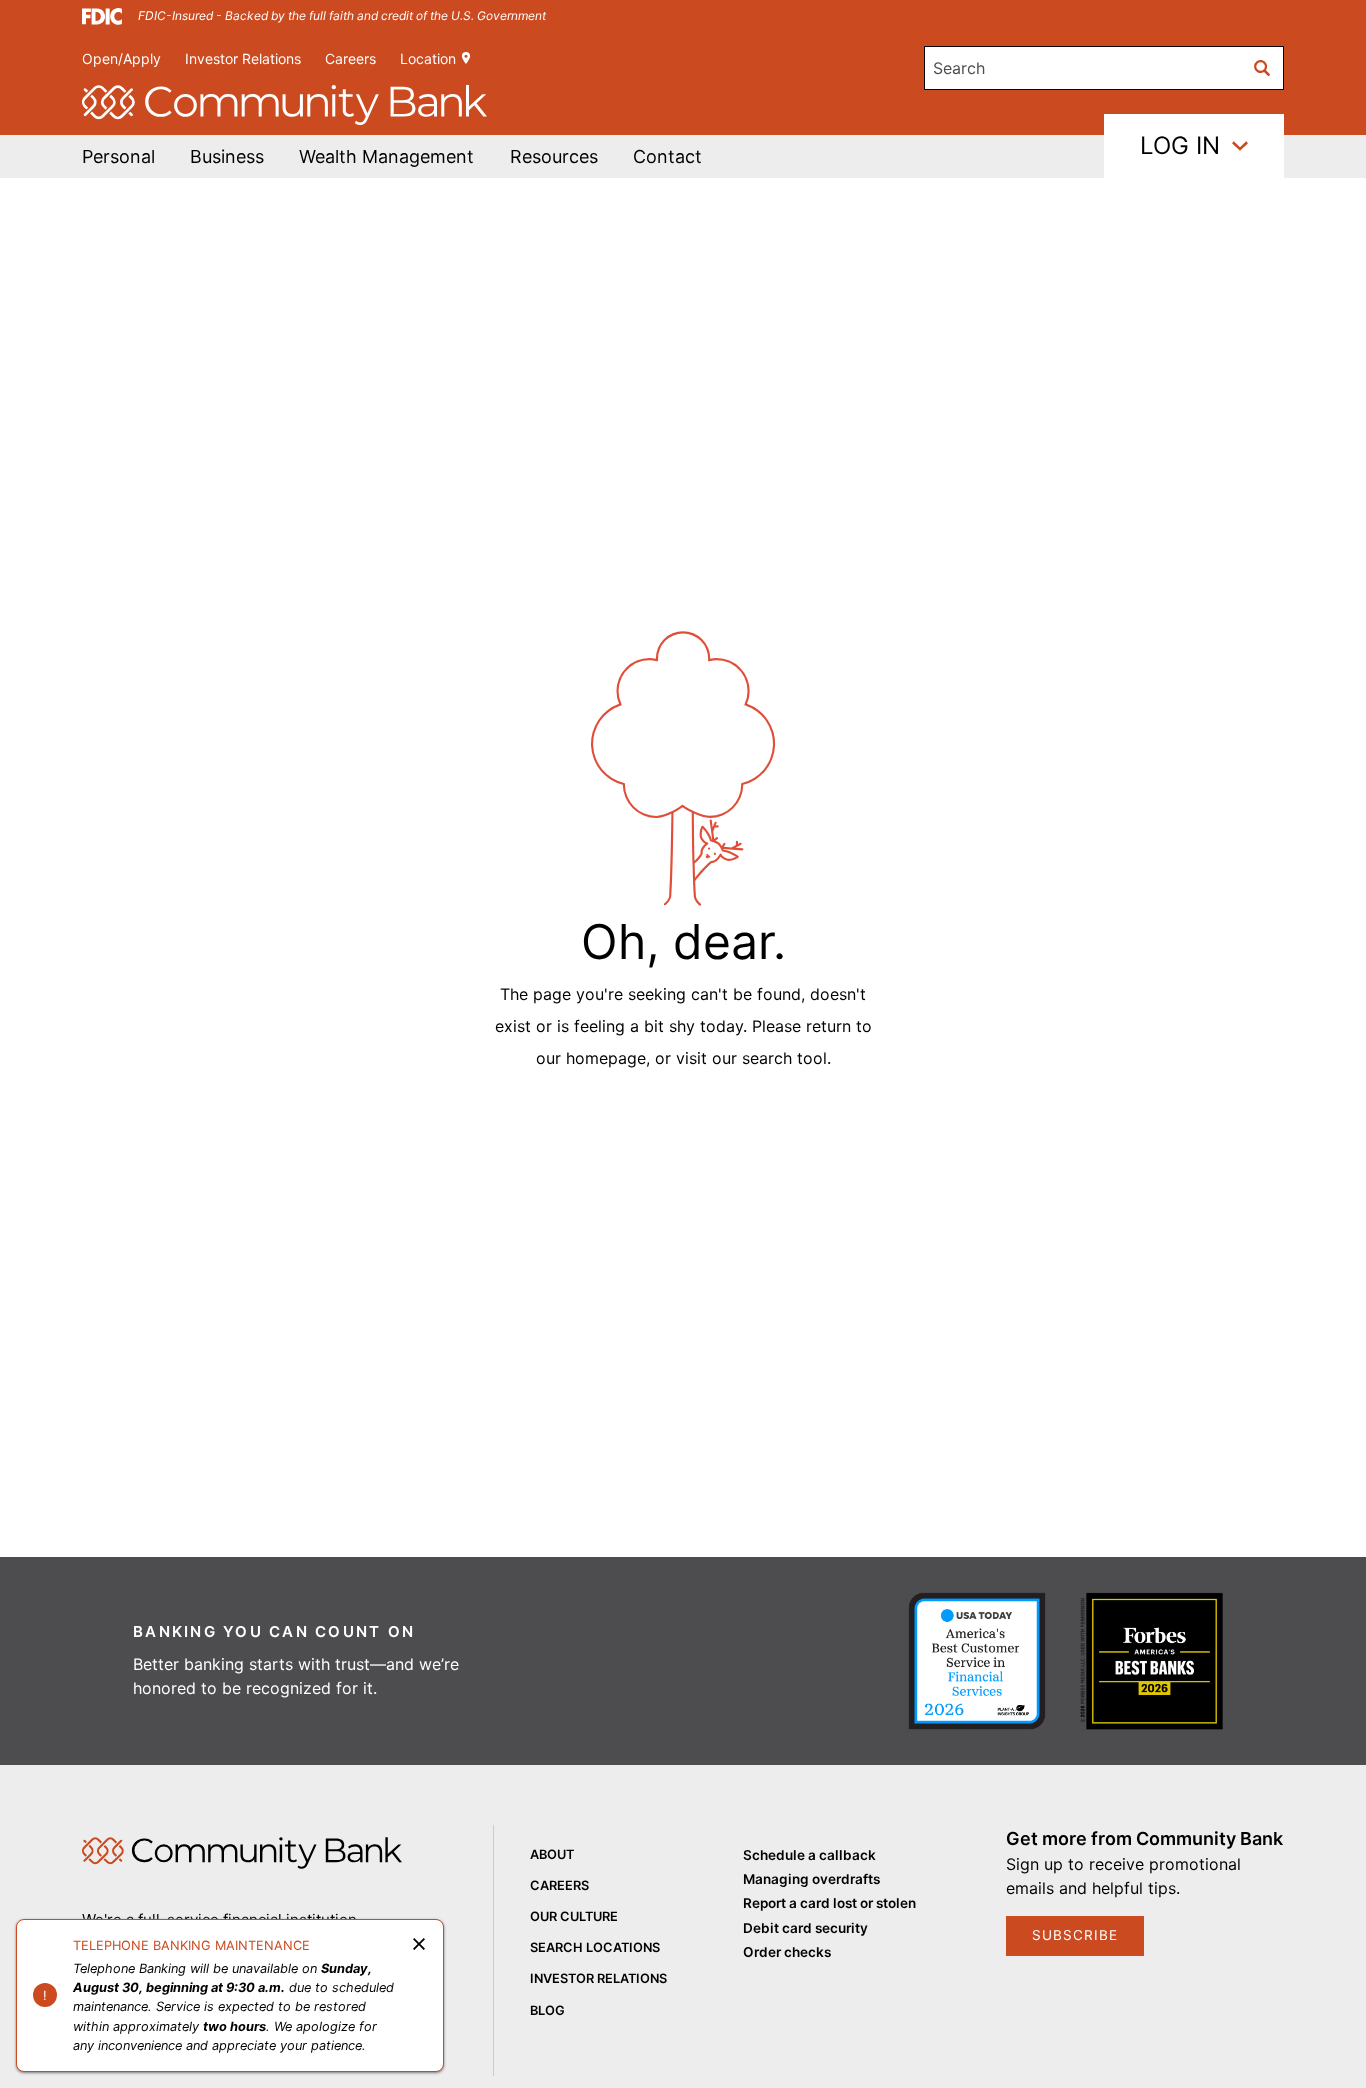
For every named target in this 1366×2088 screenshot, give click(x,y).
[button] (386, 156)
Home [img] (242, 1853)
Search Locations (595, 1947)
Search (959, 68)
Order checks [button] (787, 1952)
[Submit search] (1262, 68)
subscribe (1075, 1935)
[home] (284, 105)
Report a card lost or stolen (829, 1903)
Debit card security (805, 1928)
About (552, 1854)
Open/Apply (121, 58)
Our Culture (574, 1916)
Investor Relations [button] (243, 58)
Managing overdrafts (811, 1879)
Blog (547, 2010)
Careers (350, 58)
